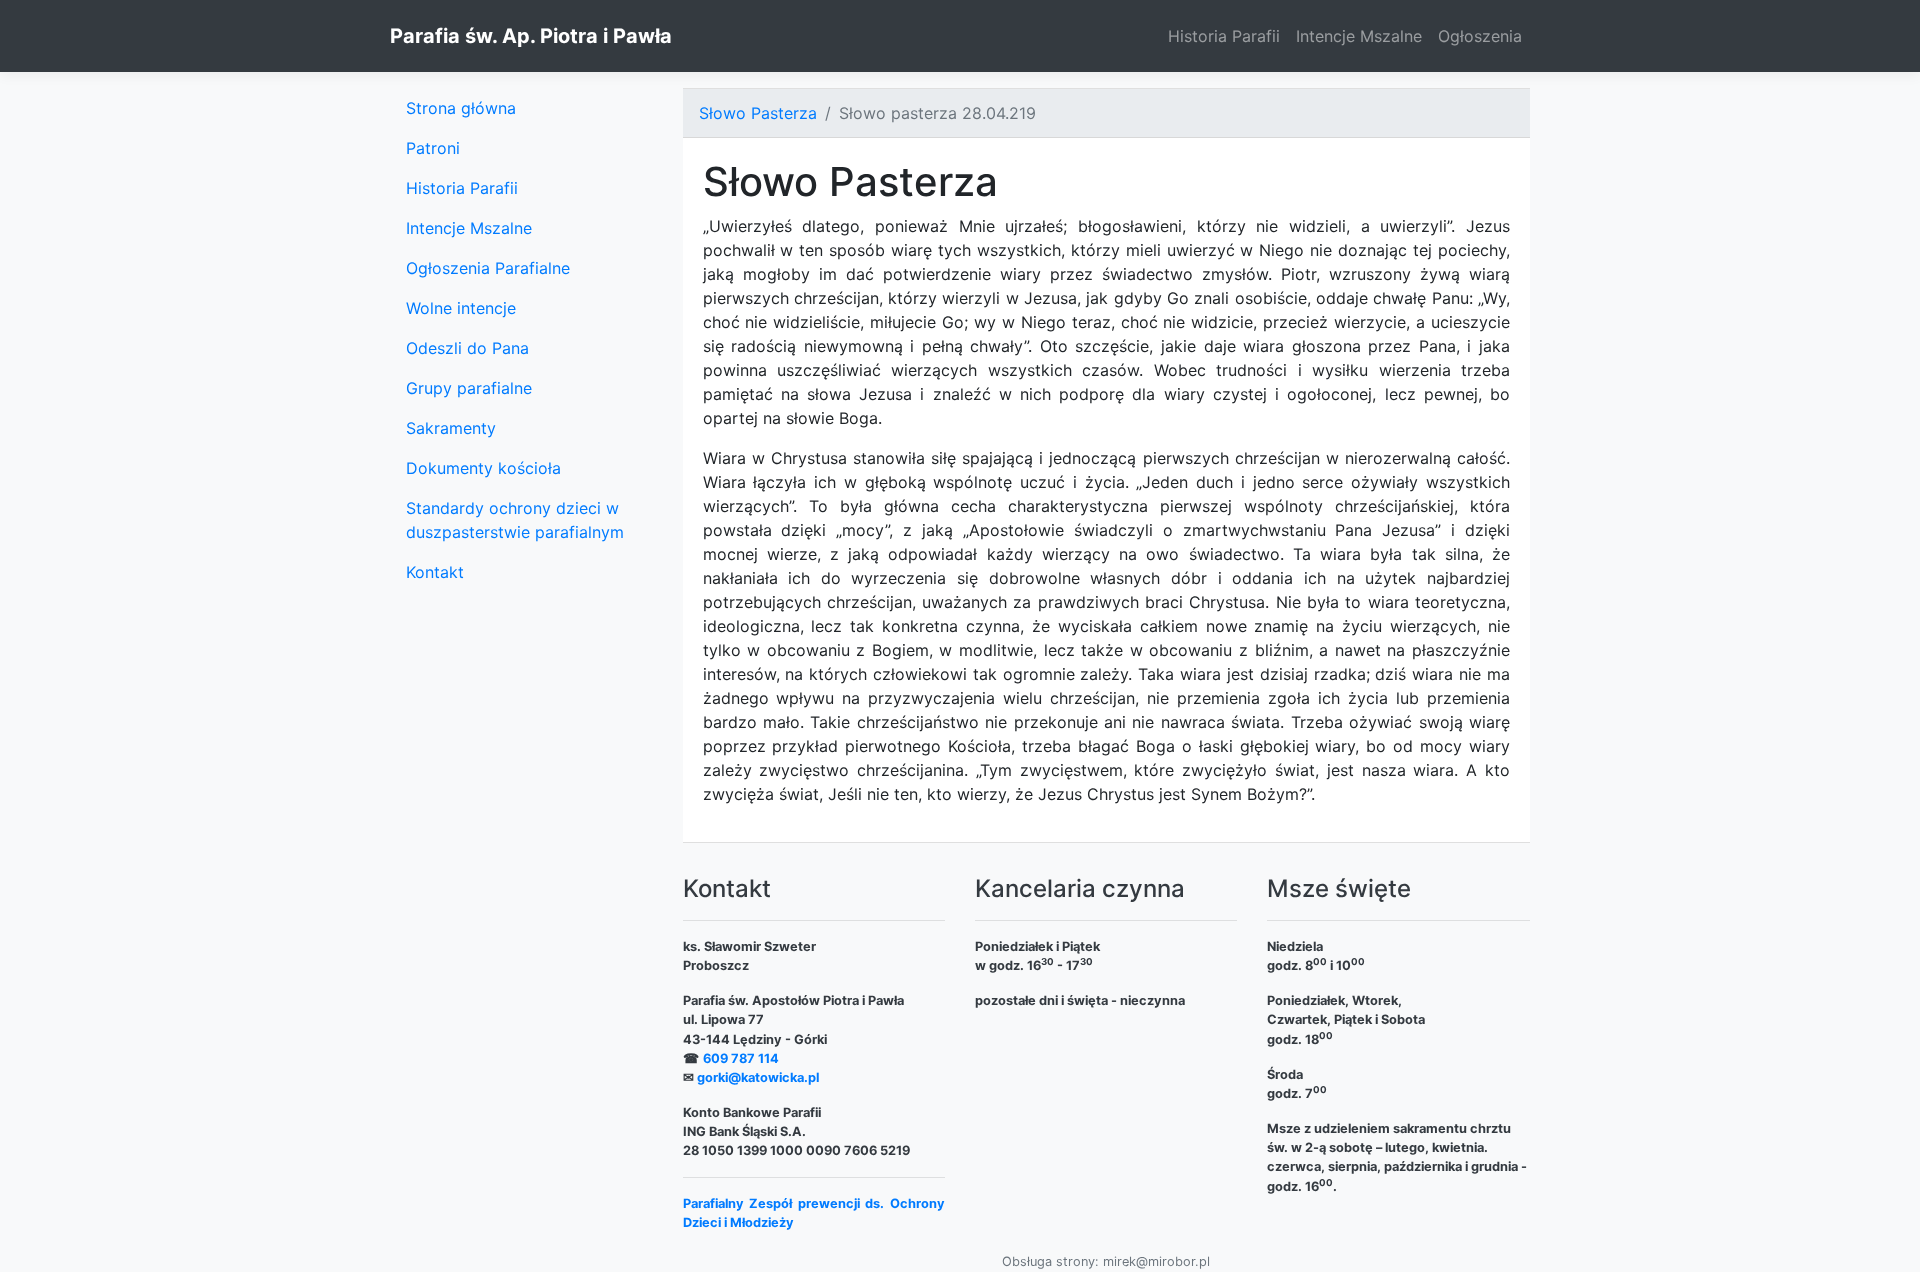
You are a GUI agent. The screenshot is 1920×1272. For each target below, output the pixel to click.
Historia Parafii (1224, 36)
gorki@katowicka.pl (758, 1077)
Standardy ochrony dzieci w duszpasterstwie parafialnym (515, 520)
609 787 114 (741, 1058)
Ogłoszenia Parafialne (488, 268)
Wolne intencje (461, 308)
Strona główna (461, 108)
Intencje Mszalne (1359, 36)
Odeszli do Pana (467, 348)
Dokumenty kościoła (483, 468)
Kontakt (435, 572)
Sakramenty (451, 428)
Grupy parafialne (469, 388)
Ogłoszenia (1480, 36)
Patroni (433, 148)
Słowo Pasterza (758, 113)
